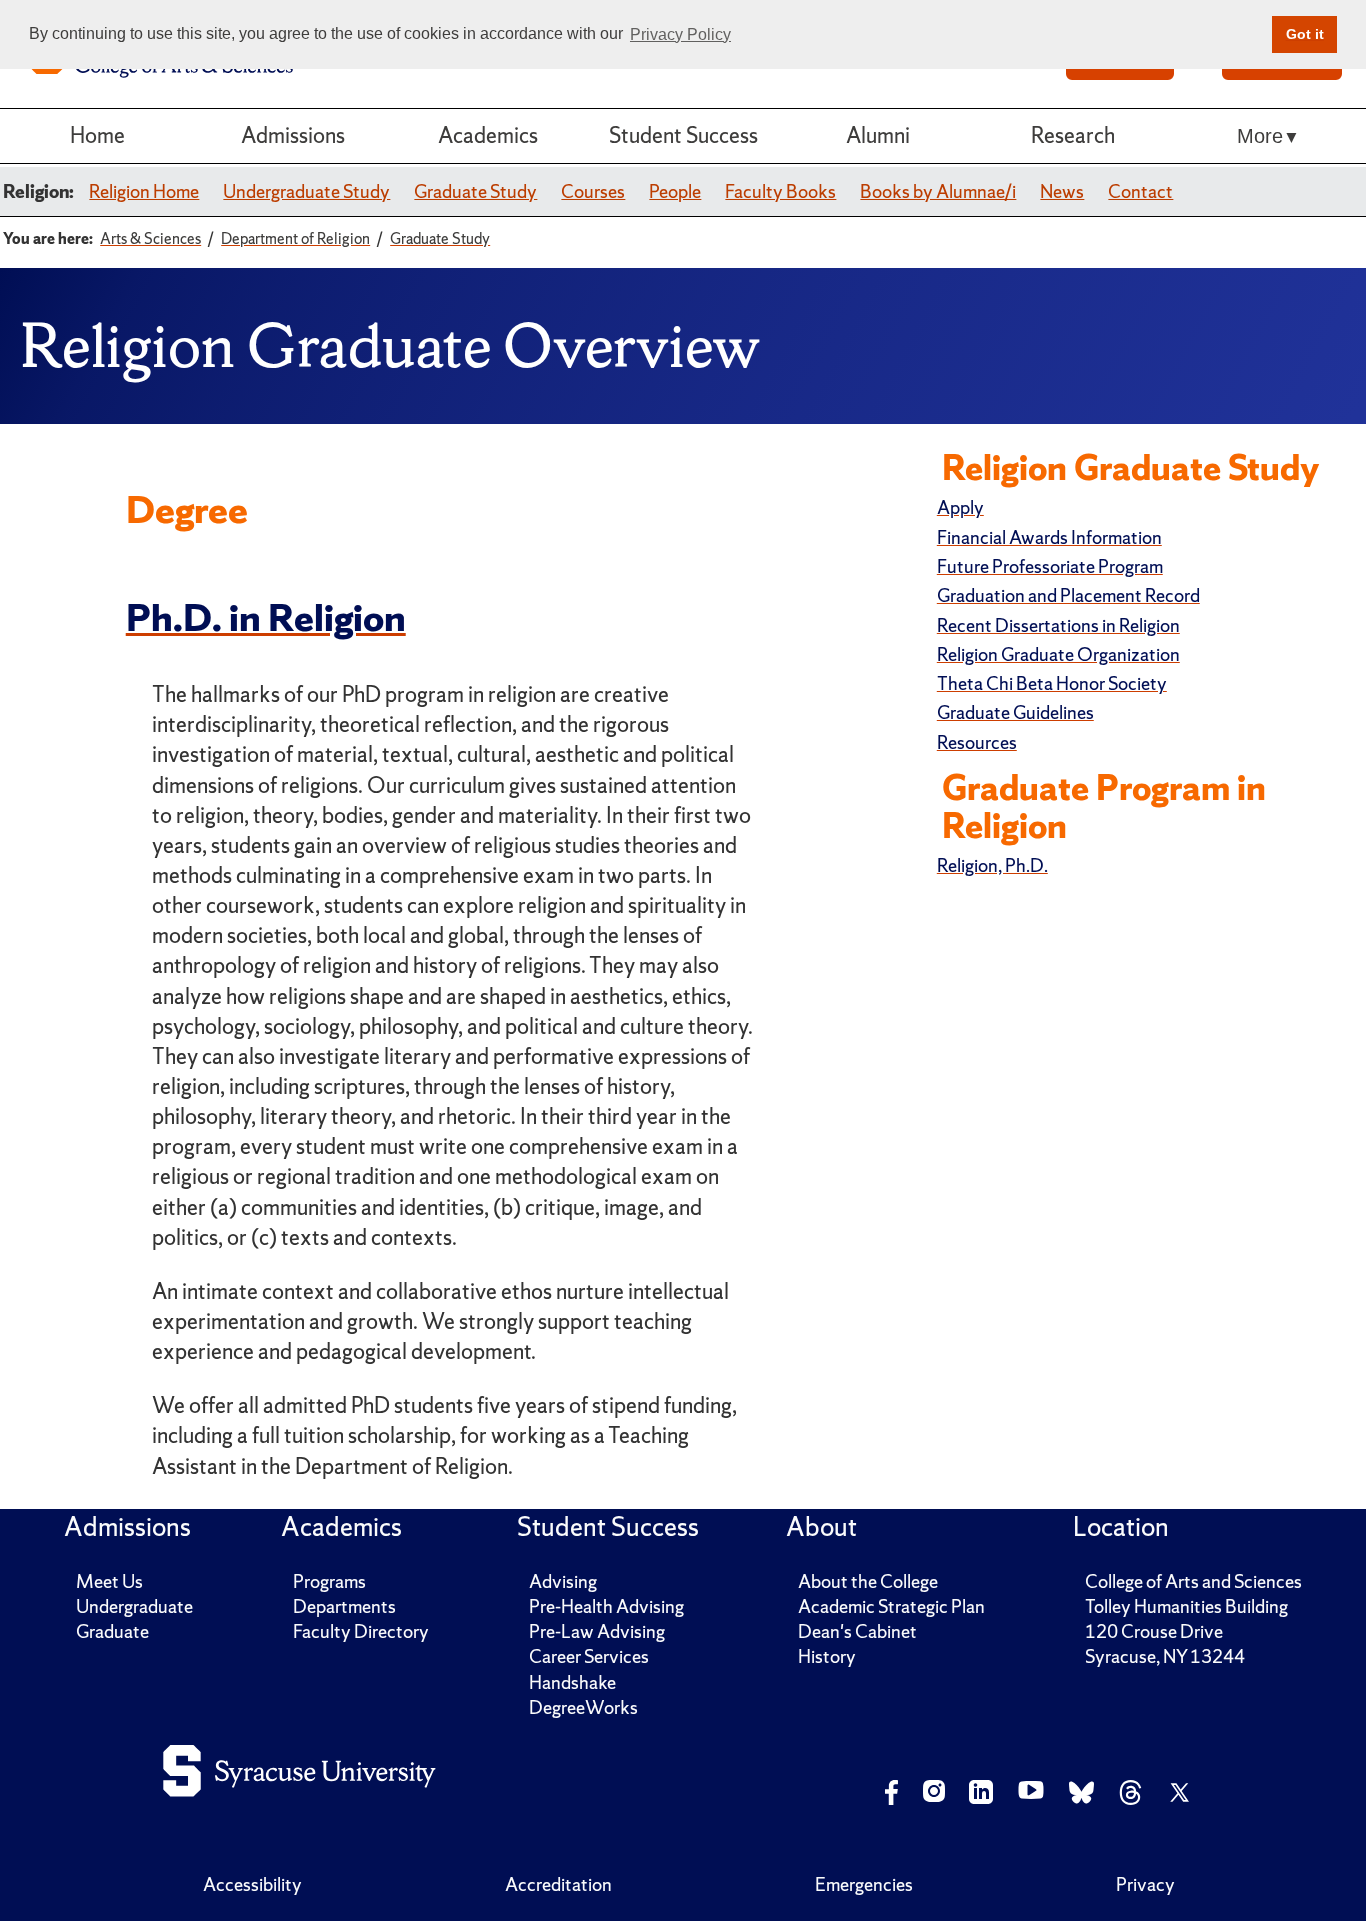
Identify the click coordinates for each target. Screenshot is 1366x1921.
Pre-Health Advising (606, 1606)
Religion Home (144, 191)
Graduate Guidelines (1015, 712)
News (1062, 191)
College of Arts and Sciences (1193, 1581)
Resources (977, 742)
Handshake (572, 1682)
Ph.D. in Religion (266, 618)
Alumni (878, 135)
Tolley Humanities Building (1186, 1606)
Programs (329, 1581)
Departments (344, 1606)
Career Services (589, 1656)
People (675, 191)
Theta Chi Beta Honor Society (1052, 683)
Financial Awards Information (1049, 537)
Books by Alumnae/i (938, 191)
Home (97, 135)
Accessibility (252, 1884)
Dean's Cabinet (857, 1631)
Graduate (112, 1631)
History (827, 1656)
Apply (960, 507)
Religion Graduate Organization (1058, 654)
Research (1073, 135)
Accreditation (558, 1884)
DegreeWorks (583, 1707)
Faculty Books (780, 191)
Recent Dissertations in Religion (1058, 625)
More (1260, 136)
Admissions (293, 135)
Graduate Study (475, 191)
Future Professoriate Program (1050, 566)
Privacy (1145, 1884)
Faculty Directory (361, 1631)
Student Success (683, 135)
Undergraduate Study (306, 191)
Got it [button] (1305, 34)
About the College (868, 1581)
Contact (1140, 191)
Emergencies (864, 1884)
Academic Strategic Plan (891, 1606)
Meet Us (109, 1581)
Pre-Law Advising (597, 1631)
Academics (488, 135)
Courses (593, 191)
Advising (563, 1581)
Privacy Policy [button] (680, 34)
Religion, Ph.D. (992, 865)
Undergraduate (134, 1606)
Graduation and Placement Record (1068, 595)
